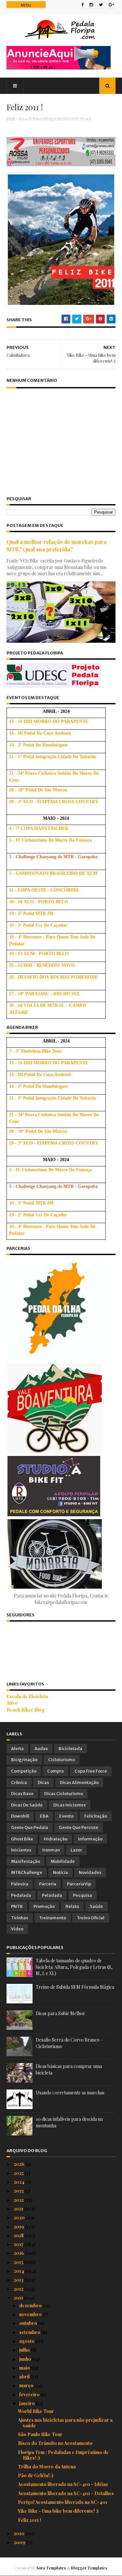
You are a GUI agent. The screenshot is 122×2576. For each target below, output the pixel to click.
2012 (19, 2289)
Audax (41, 1749)
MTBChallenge (27, 1872)
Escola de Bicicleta (27, 1696)
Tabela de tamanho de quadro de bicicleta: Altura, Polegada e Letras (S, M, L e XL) (74, 1967)
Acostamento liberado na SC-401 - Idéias (63, 2484)
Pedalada (21, 1895)
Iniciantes (21, 1850)
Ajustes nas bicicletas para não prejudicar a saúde (65, 2423)
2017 (19, 2244)
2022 (19, 2200)
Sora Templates (51, 2568)
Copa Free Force (91, 1771)
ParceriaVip (79, 1884)
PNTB (17, 1906)
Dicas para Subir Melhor (61, 2013)
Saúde (96, 1906)
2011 (19, 2298)
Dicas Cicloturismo (64, 1794)
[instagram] (91, 5)
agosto (27, 2341)
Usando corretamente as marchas (70, 2093)
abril (25, 2377)
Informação (90, 1839)
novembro (31, 2314)
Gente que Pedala (30, 1827)
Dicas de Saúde (27, 1805)
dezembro (31, 2306)
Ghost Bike (22, 1839)
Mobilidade (63, 1861)
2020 (20, 2217)
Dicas (43, 1782)
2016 (19, 2253)
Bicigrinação (24, 1760)
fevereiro (30, 2395)
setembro (30, 2332)
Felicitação (96, 1816)
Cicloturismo (61, 1760)
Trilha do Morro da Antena (47, 2467)
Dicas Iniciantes (70, 1805)
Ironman (51, 1850)
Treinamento (53, 1918)
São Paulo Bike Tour (40, 2434)
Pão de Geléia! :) (36, 2475)
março (27, 2385)
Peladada (52, 1895)
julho (25, 2350)
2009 (20, 2542)
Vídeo (17, 1929)
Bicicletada (70, 1749)
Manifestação (26, 1861)
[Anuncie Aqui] (59, 68)
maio (25, 2368)
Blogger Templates (89, 2568)
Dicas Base (22, 1794)
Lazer (76, 1850)
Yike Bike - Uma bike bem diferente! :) (58, 2511)
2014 (19, 2271)
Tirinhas (20, 1918)
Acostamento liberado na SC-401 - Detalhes (66, 2493)
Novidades (90, 1872)
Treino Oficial (91, 1918)
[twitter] (101, 5)
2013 (19, 2280)
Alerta (17, 1749)
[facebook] (82, 5)
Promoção (44, 1906)
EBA (44, 1816)
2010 (20, 2533)
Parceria (48, 1884)
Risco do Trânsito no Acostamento (55, 2443)
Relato (72, 1906)
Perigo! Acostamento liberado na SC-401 (63, 2502)
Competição (24, 1771)
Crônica (19, 1782)
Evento (66, 1816)
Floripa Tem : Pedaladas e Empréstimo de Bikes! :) (63, 2455)
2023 (19, 2191)
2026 (20, 2164)
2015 (19, 2262)
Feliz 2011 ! (29, 2520)
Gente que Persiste (79, 1827)
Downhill (20, 1816)
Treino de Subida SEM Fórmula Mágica (75, 1987)
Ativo (12, 1703)
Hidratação (56, 1839)
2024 (20, 2182)
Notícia (61, 1872)
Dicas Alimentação (79, 1782)
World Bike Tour (36, 2411)
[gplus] (111, 5)
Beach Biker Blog (26, 1710)
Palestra (20, 1884)
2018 (19, 2235)
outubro (29, 2323)
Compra (55, 1771)
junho (26, 2359)
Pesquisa (82, 1895)
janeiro (27, 2403)
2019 (19, 2227)
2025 (19, 2173)
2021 (19, 2209)
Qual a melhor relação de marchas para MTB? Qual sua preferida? (56, 545)
